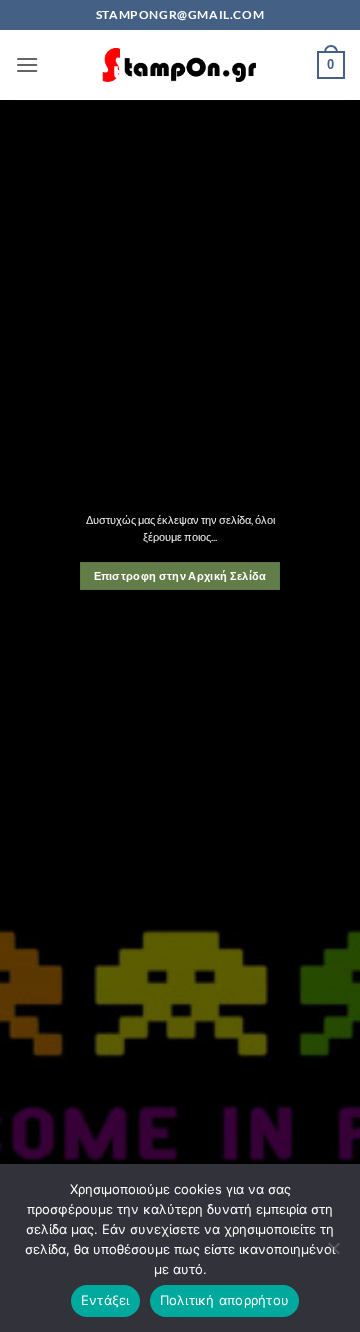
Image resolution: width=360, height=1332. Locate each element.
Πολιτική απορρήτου (225, 1300)
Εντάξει (105, 1300)
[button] (27, 64)
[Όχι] (333, 1254)
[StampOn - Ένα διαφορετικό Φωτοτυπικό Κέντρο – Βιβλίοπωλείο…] (180, 65)
